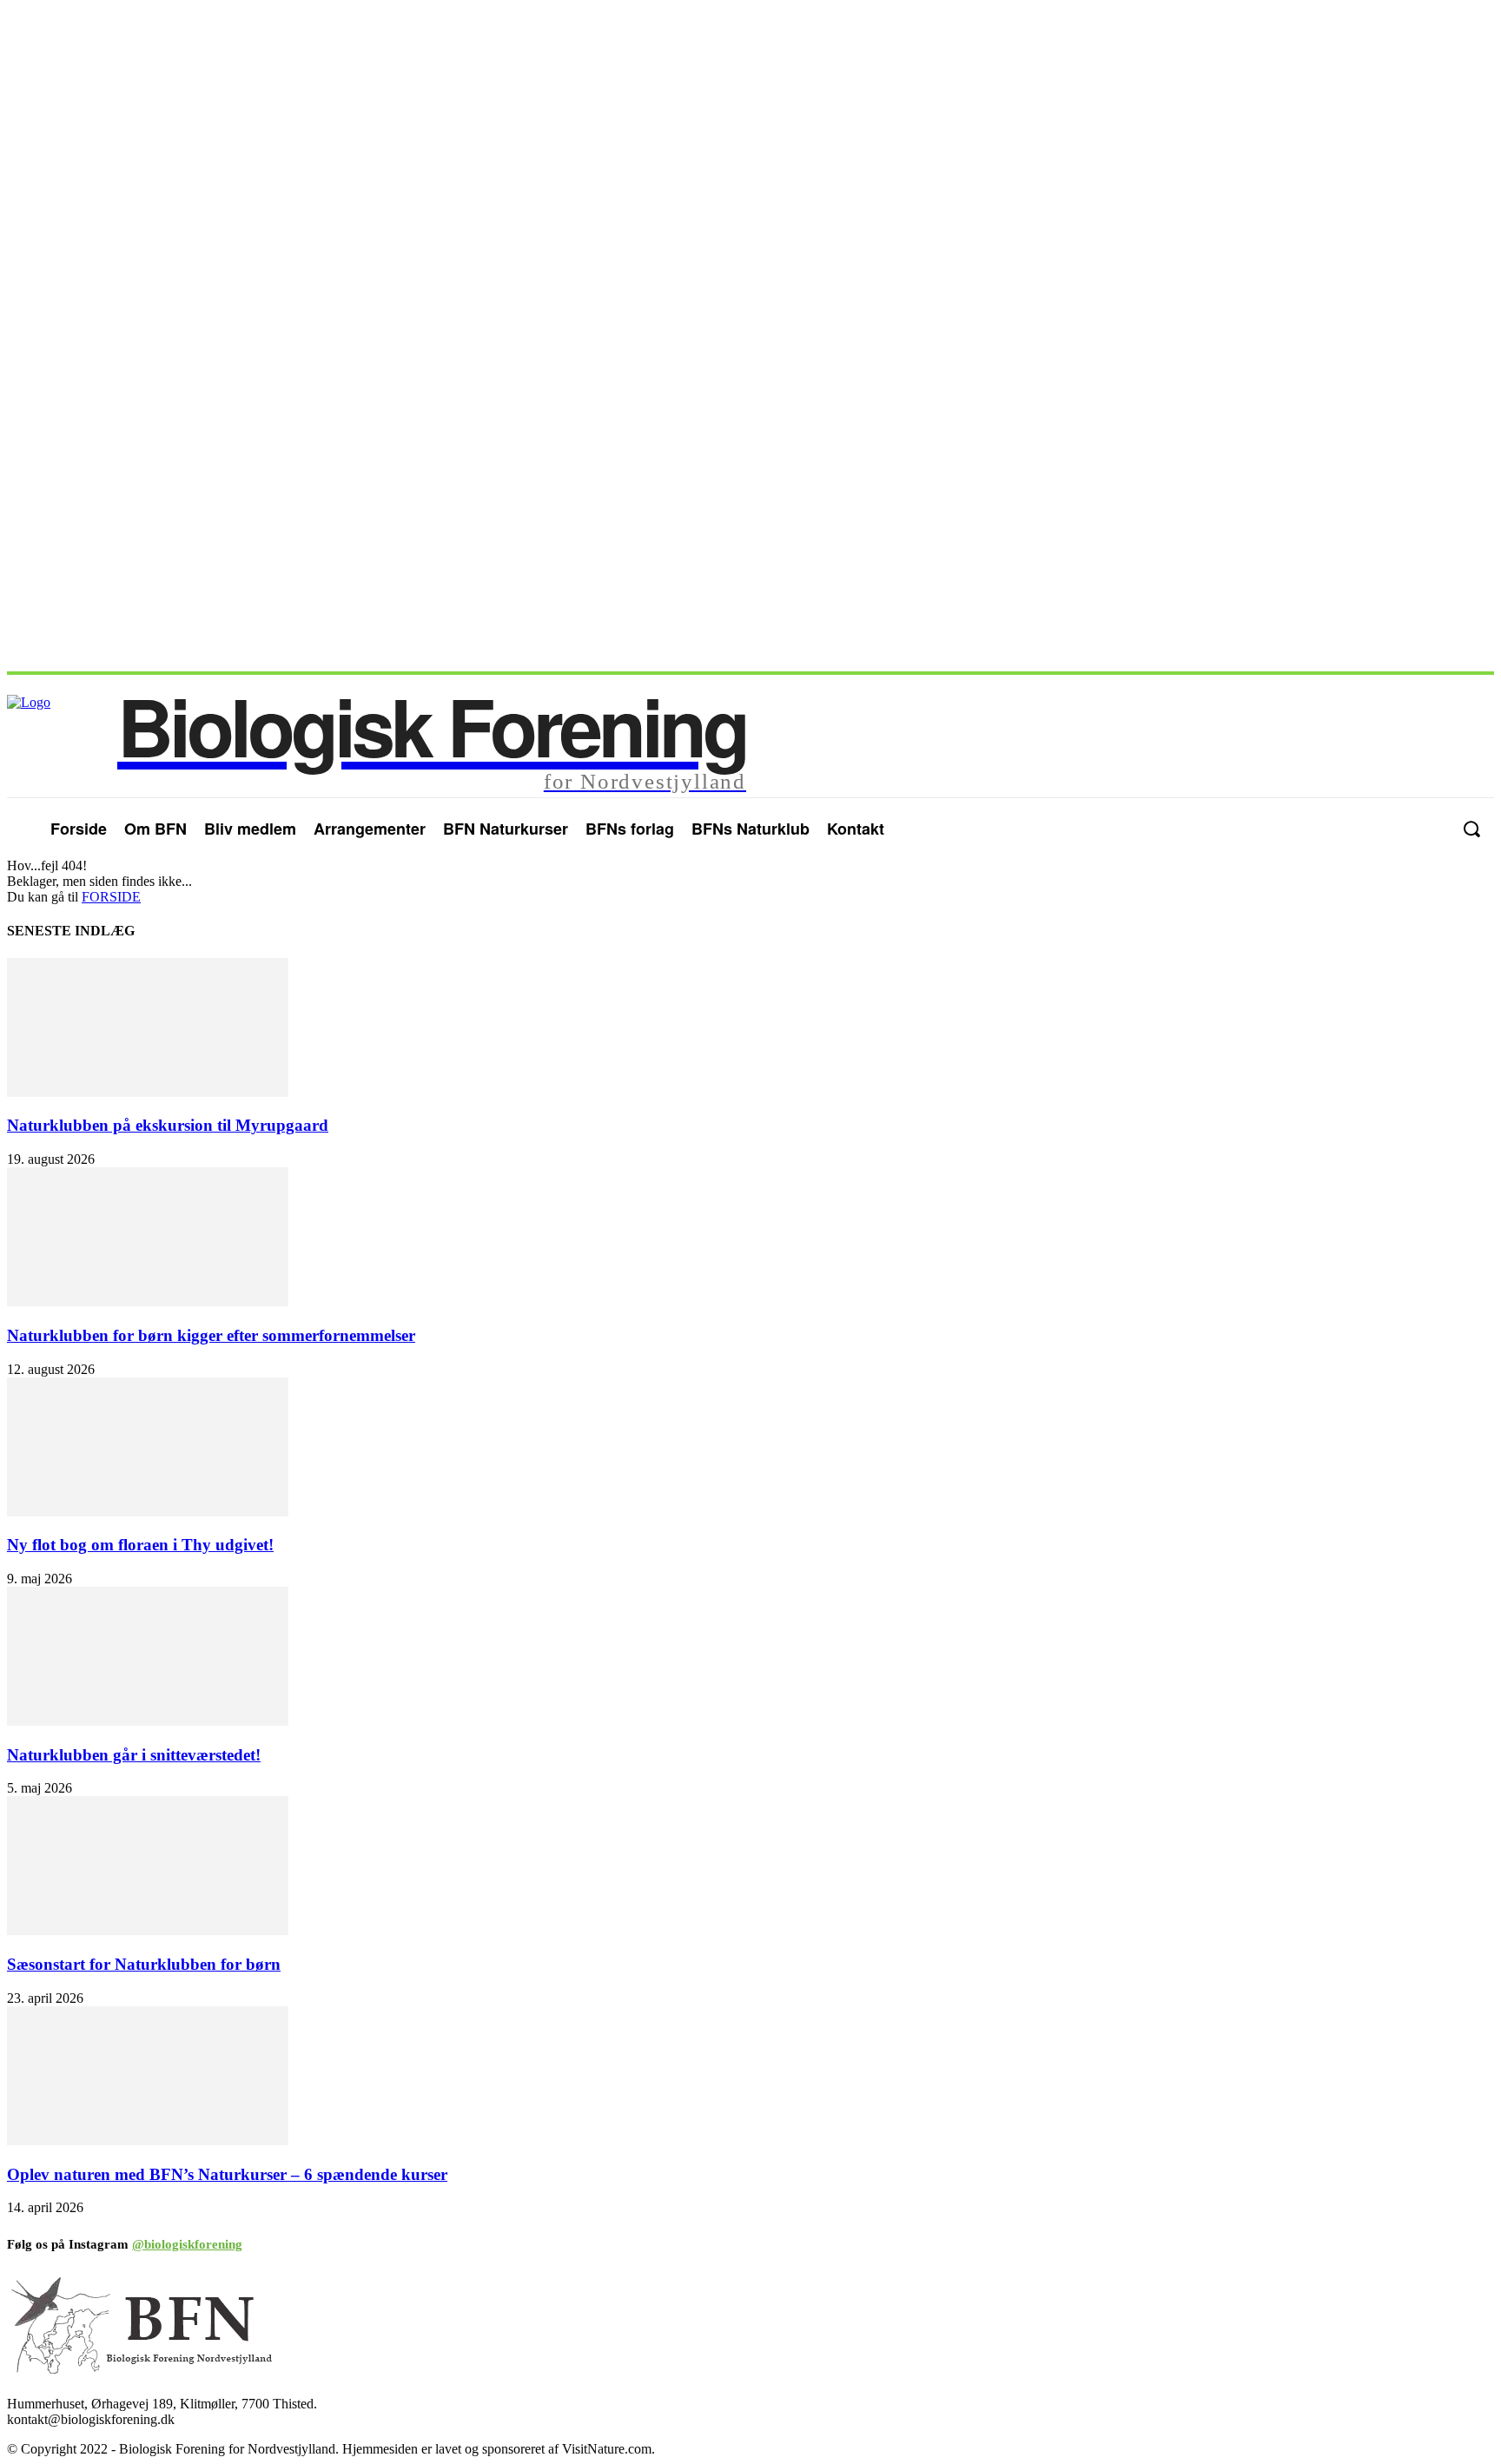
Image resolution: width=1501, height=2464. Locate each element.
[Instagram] (1431, 829)
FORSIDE (111, 897)
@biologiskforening (187, 2244)
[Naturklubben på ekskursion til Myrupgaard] (148, 1092)
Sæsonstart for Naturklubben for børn (144, 1964)
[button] (1471, 829)
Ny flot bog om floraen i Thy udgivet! (140, 1545)
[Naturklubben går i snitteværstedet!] (148, 1721)
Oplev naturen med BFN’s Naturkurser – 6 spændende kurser (227, 2174)
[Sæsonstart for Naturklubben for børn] (148, 1930)
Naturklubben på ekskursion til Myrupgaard (168, 1125)
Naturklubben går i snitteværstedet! (134, 1755)
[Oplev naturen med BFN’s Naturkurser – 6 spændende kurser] (148, 2140)
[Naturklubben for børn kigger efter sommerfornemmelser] (148, 1301)
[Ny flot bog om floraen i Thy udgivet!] (148, 1512)
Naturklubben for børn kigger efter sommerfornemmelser (211, 1335)
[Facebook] (1396, 829)
